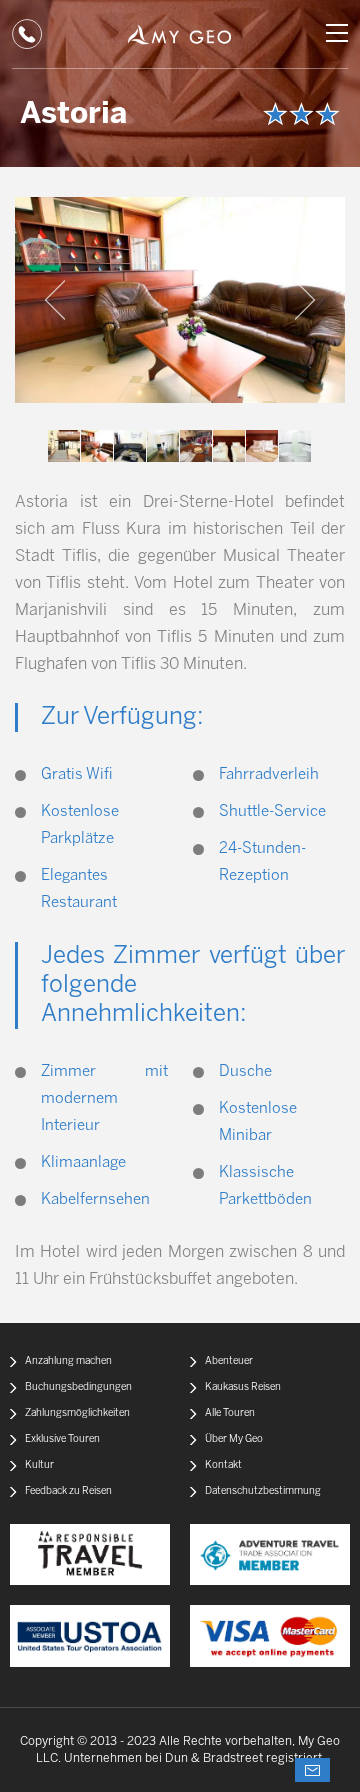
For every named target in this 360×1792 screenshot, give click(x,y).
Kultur (39, 1465)
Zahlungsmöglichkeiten (77, 1413)
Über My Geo (234, 1439)
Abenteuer (229, 1361)
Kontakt (223, 1465)
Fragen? (312, 1770)
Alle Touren (230, 1413)
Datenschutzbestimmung (263, 1491)
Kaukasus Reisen (243, 1387)
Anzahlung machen (68, 1361)
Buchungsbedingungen (78, 1387)
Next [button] (305, 300)
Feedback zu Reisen (68, 1491)
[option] (180, 300)
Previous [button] (55, 300)
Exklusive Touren (62, 1439)
